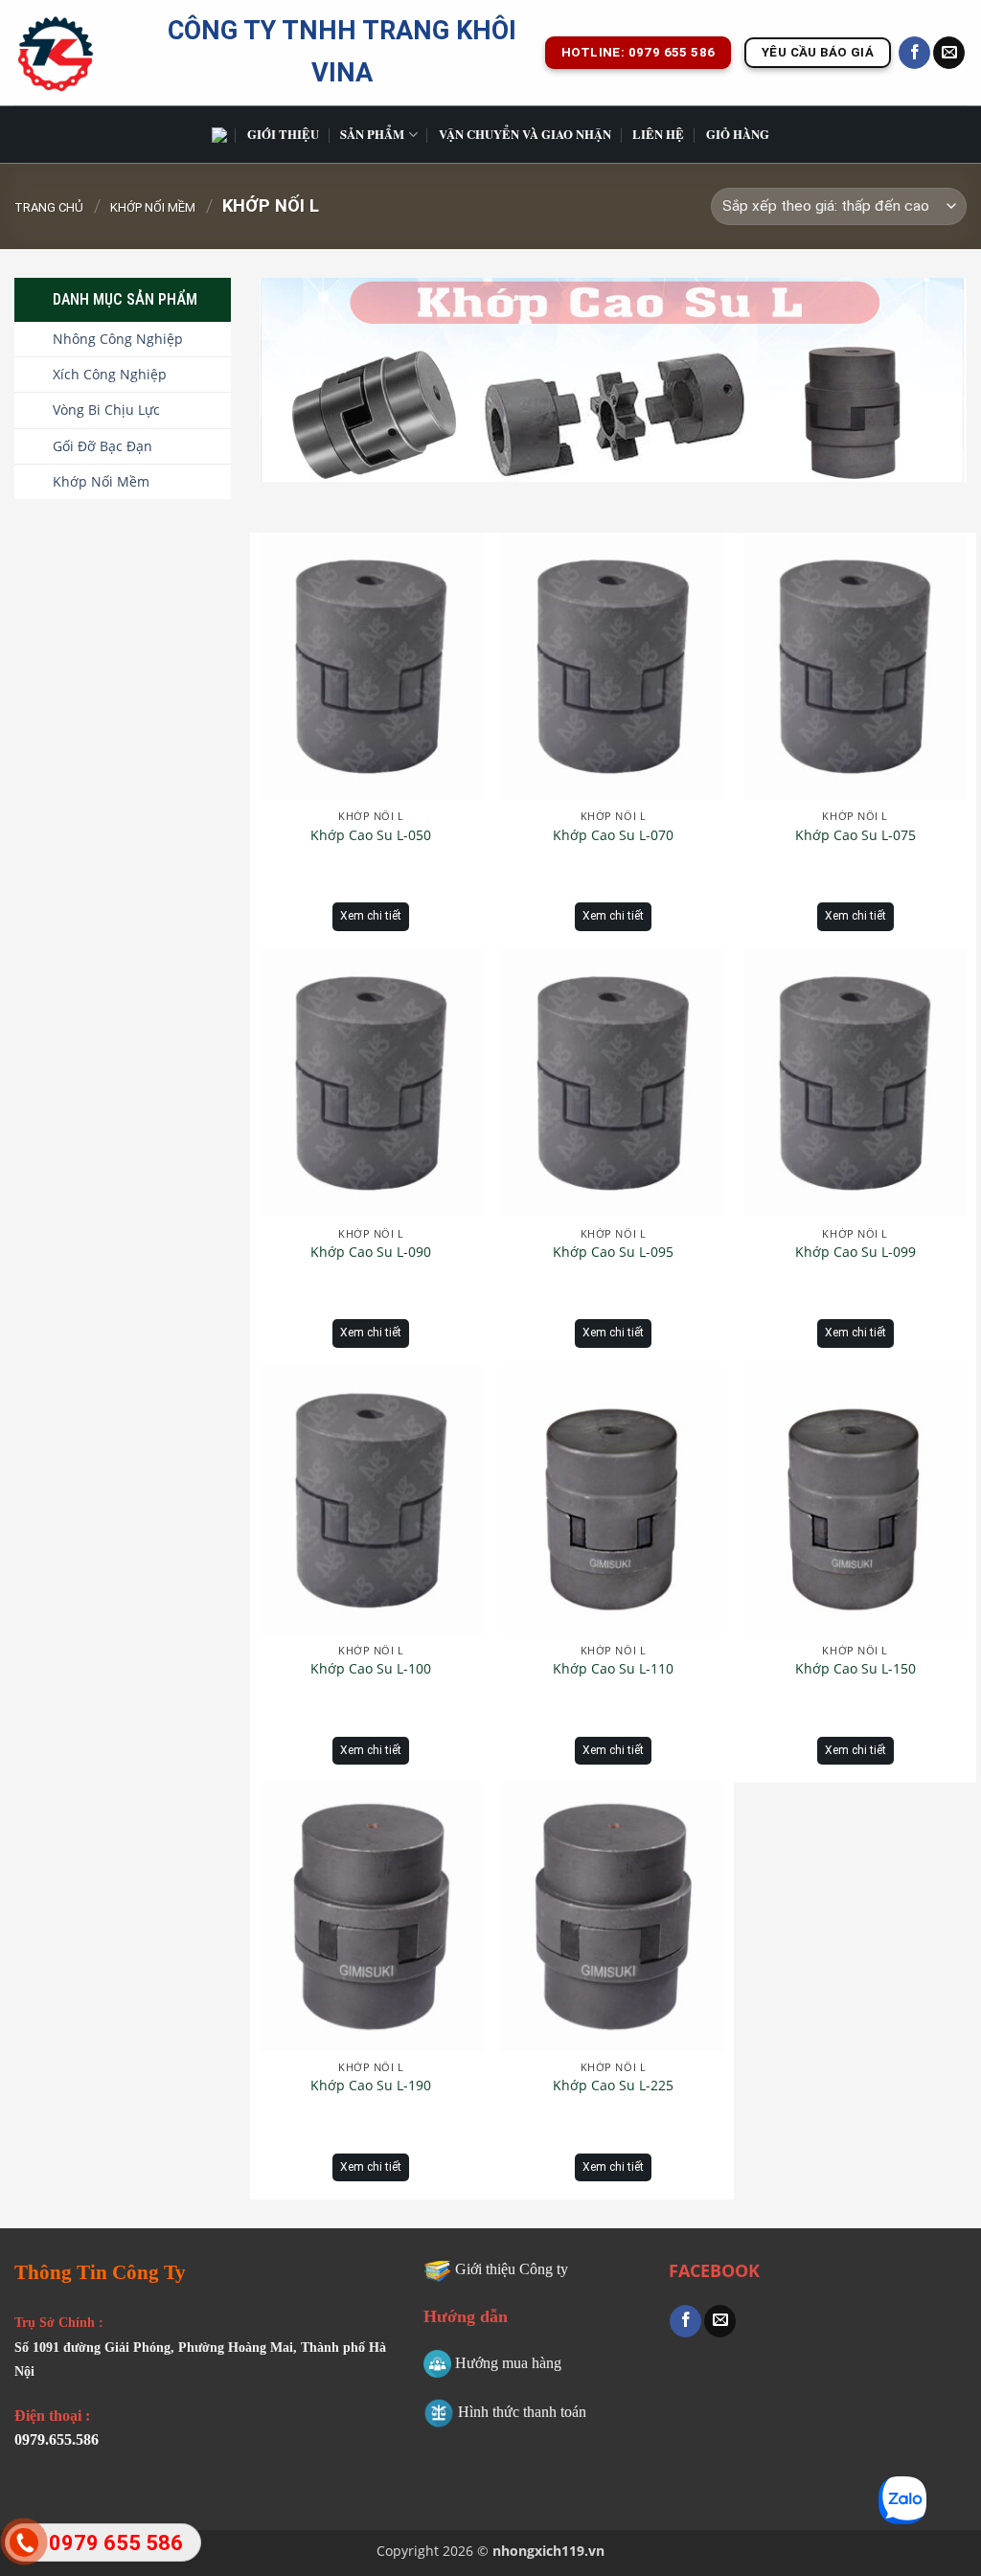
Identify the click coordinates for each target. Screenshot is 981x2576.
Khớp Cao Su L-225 (613, 2086)
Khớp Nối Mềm (153, 207)
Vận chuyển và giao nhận (525, 134)
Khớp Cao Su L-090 (371, 1252)
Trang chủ (49, 207)
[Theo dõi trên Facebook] (914, 53)
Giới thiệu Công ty (512, 2269)
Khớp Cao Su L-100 (371, 1669)
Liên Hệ (658, 134)
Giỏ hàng (738, 134)
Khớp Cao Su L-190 (371, 2086)
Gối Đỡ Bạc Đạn (103, 446)
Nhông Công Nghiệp (118, 339)
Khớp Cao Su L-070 (613, 835)
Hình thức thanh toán (522, 2412)
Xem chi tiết (371, 916)
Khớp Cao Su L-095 (613, 1252)
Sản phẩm (372, 134)
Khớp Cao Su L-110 (613, 1669)
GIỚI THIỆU (283, 134)
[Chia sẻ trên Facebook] (685, 2321)
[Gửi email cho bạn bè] (720, 2321)
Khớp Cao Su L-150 (856, 1669)
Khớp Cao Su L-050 (371, 835)
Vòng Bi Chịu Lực (106, 410)
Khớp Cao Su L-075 (856, 835)
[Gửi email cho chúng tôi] (949, 53)
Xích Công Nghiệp (110, 374)
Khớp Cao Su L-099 (856, 1252)
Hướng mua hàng (508, 2363)
